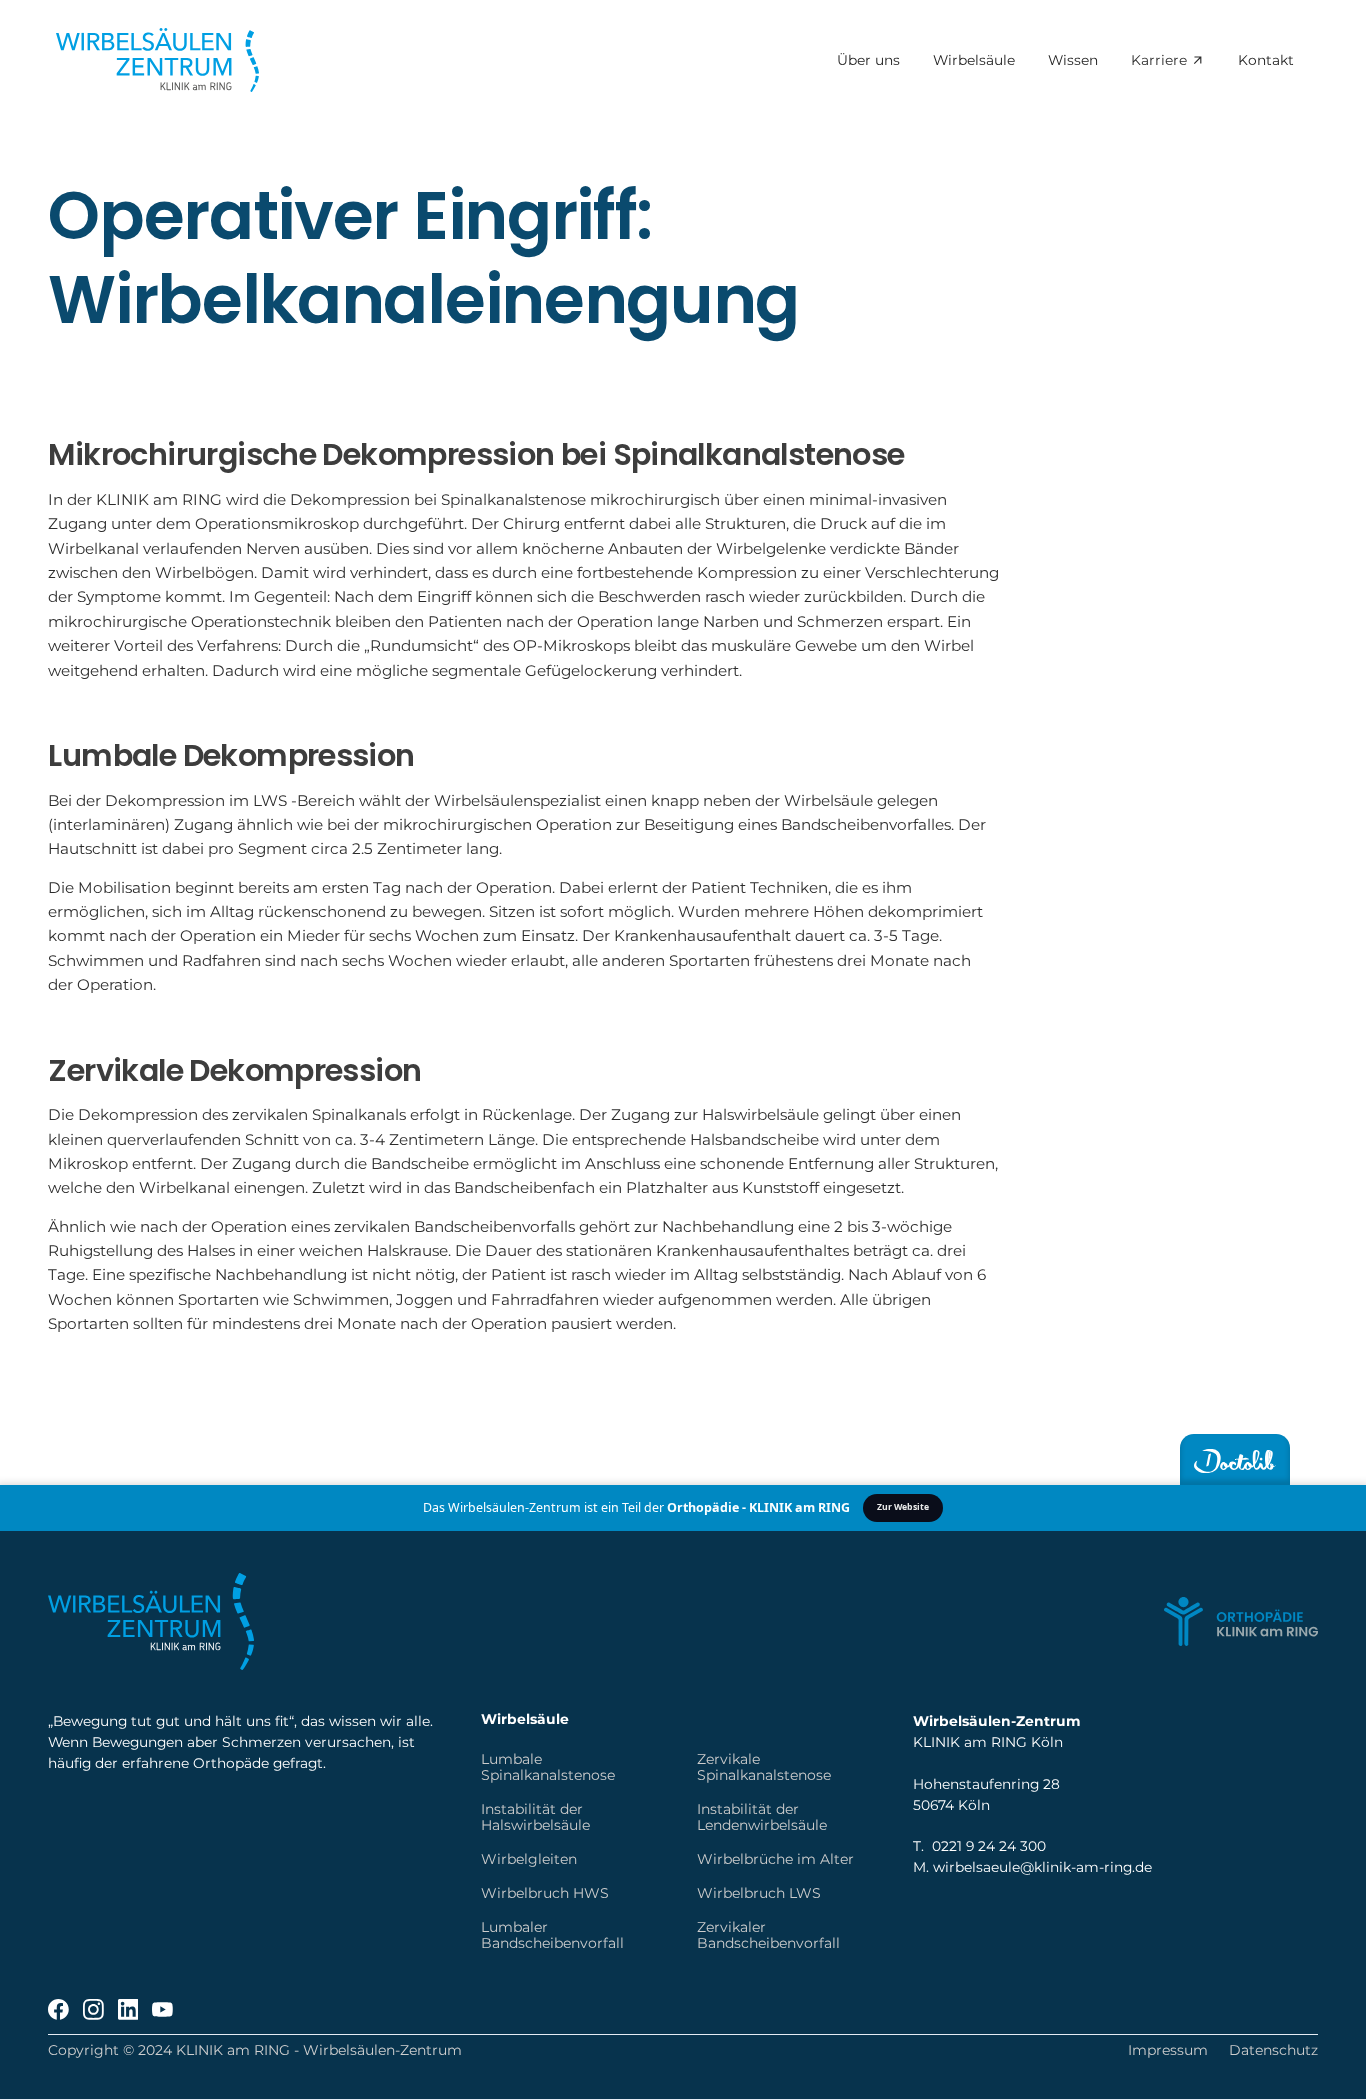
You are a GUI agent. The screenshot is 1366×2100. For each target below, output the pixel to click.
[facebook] (58, 2009)
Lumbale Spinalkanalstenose (548, 1767)
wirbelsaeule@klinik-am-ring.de (1042, 1867)
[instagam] (93, 2009)
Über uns (867, 61)
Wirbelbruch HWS (545, 1893)
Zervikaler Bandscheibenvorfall (768, 1935)
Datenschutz (1273, 2050)
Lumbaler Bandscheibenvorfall (552, 1935)
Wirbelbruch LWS (759, 1893)
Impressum (1168, 2050)
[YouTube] (162, 2009)
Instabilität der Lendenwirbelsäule (762, 1817)
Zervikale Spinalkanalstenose (764, 1767)
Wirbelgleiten (529, 1859)
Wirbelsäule (973, 61)
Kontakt (1266, 61)
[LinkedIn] (128, 2009)
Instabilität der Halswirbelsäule (535, 1817)
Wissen (1073, 61)
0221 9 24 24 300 (989, 1846)
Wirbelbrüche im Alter (775, 1859)
